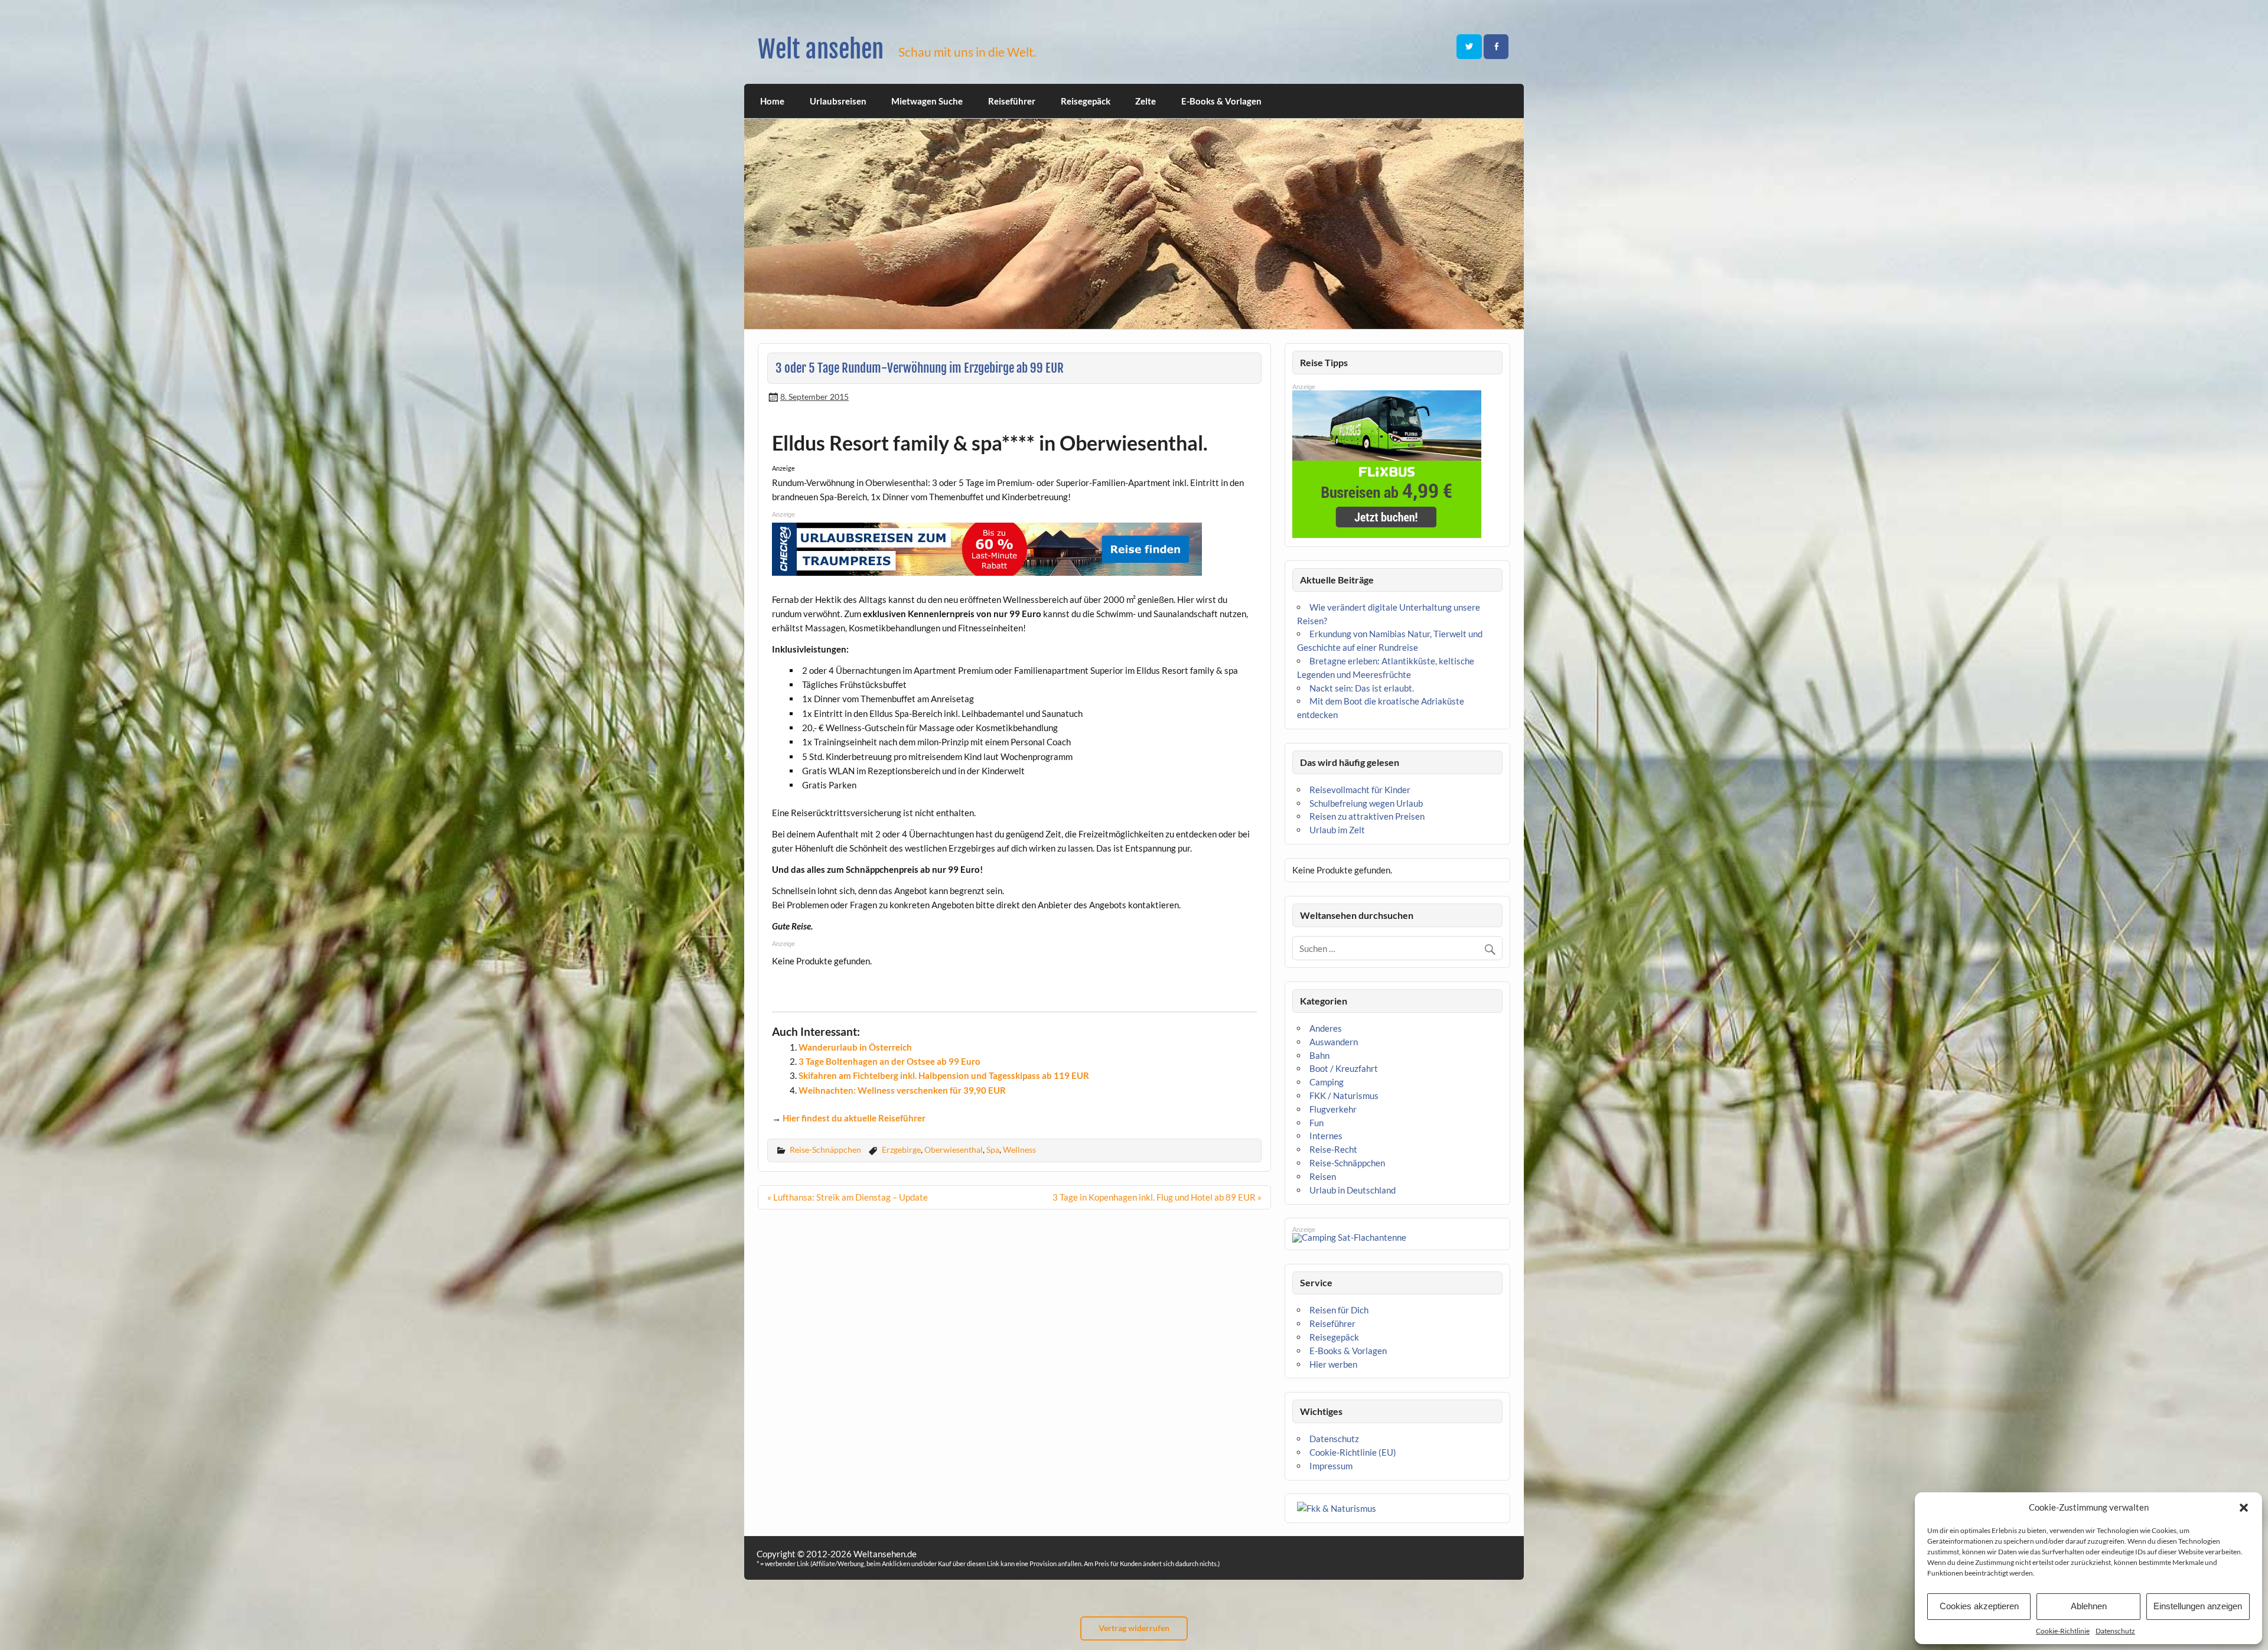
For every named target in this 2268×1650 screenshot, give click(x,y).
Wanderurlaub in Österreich (855, 1047)
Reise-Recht (1333, 1149)
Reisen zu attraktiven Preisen (1367, 816)
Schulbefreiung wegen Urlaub (1366, 803)
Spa (993, 1150)
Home (772, 101)
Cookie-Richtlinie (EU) (1353, 1452)
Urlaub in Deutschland (1353, 1190)
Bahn (1319, 1055)
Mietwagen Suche (927, 101)
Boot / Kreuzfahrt (1344, 1068)
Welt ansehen (821, 49)
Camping (1327, 1082)
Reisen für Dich (1339, 1310)
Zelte (1146, 101)
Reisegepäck (1086, 101)
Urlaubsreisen (838, 101)
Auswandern (1334, 1042)
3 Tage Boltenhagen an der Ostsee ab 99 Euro (889, 1061)
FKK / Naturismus (1344, 1095)
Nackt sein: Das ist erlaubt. (1362, 688)
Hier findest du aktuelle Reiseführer (854, 1118)
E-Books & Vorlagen (1221, 101)
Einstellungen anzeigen (2198, 1606)
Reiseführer (1012, 101)
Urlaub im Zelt (1337, 830)
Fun (1317, 1123)
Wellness (1019, 1150)
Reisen (1323, 1176)
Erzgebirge (901, 1150)
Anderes (1326, 1028)
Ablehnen (2089, 1606)
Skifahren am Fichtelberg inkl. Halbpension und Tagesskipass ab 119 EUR (944, 1075)
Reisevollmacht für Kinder (1360, 790)
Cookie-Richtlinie (2063, 1631)
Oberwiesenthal (954, 1150)
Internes (1326, 1136)
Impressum (1331, 1466)
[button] (2244, 1508)
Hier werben (1333, 1364)
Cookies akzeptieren (1979, 1606)
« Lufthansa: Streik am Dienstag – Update (848, 1197)
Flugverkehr (1333, 1109)
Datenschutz (2115, 1631)
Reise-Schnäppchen (825, 1150)
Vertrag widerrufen (1134, 1628)
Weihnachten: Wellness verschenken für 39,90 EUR (902, 1090)
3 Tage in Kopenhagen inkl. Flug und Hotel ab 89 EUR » (1157, 1197)
